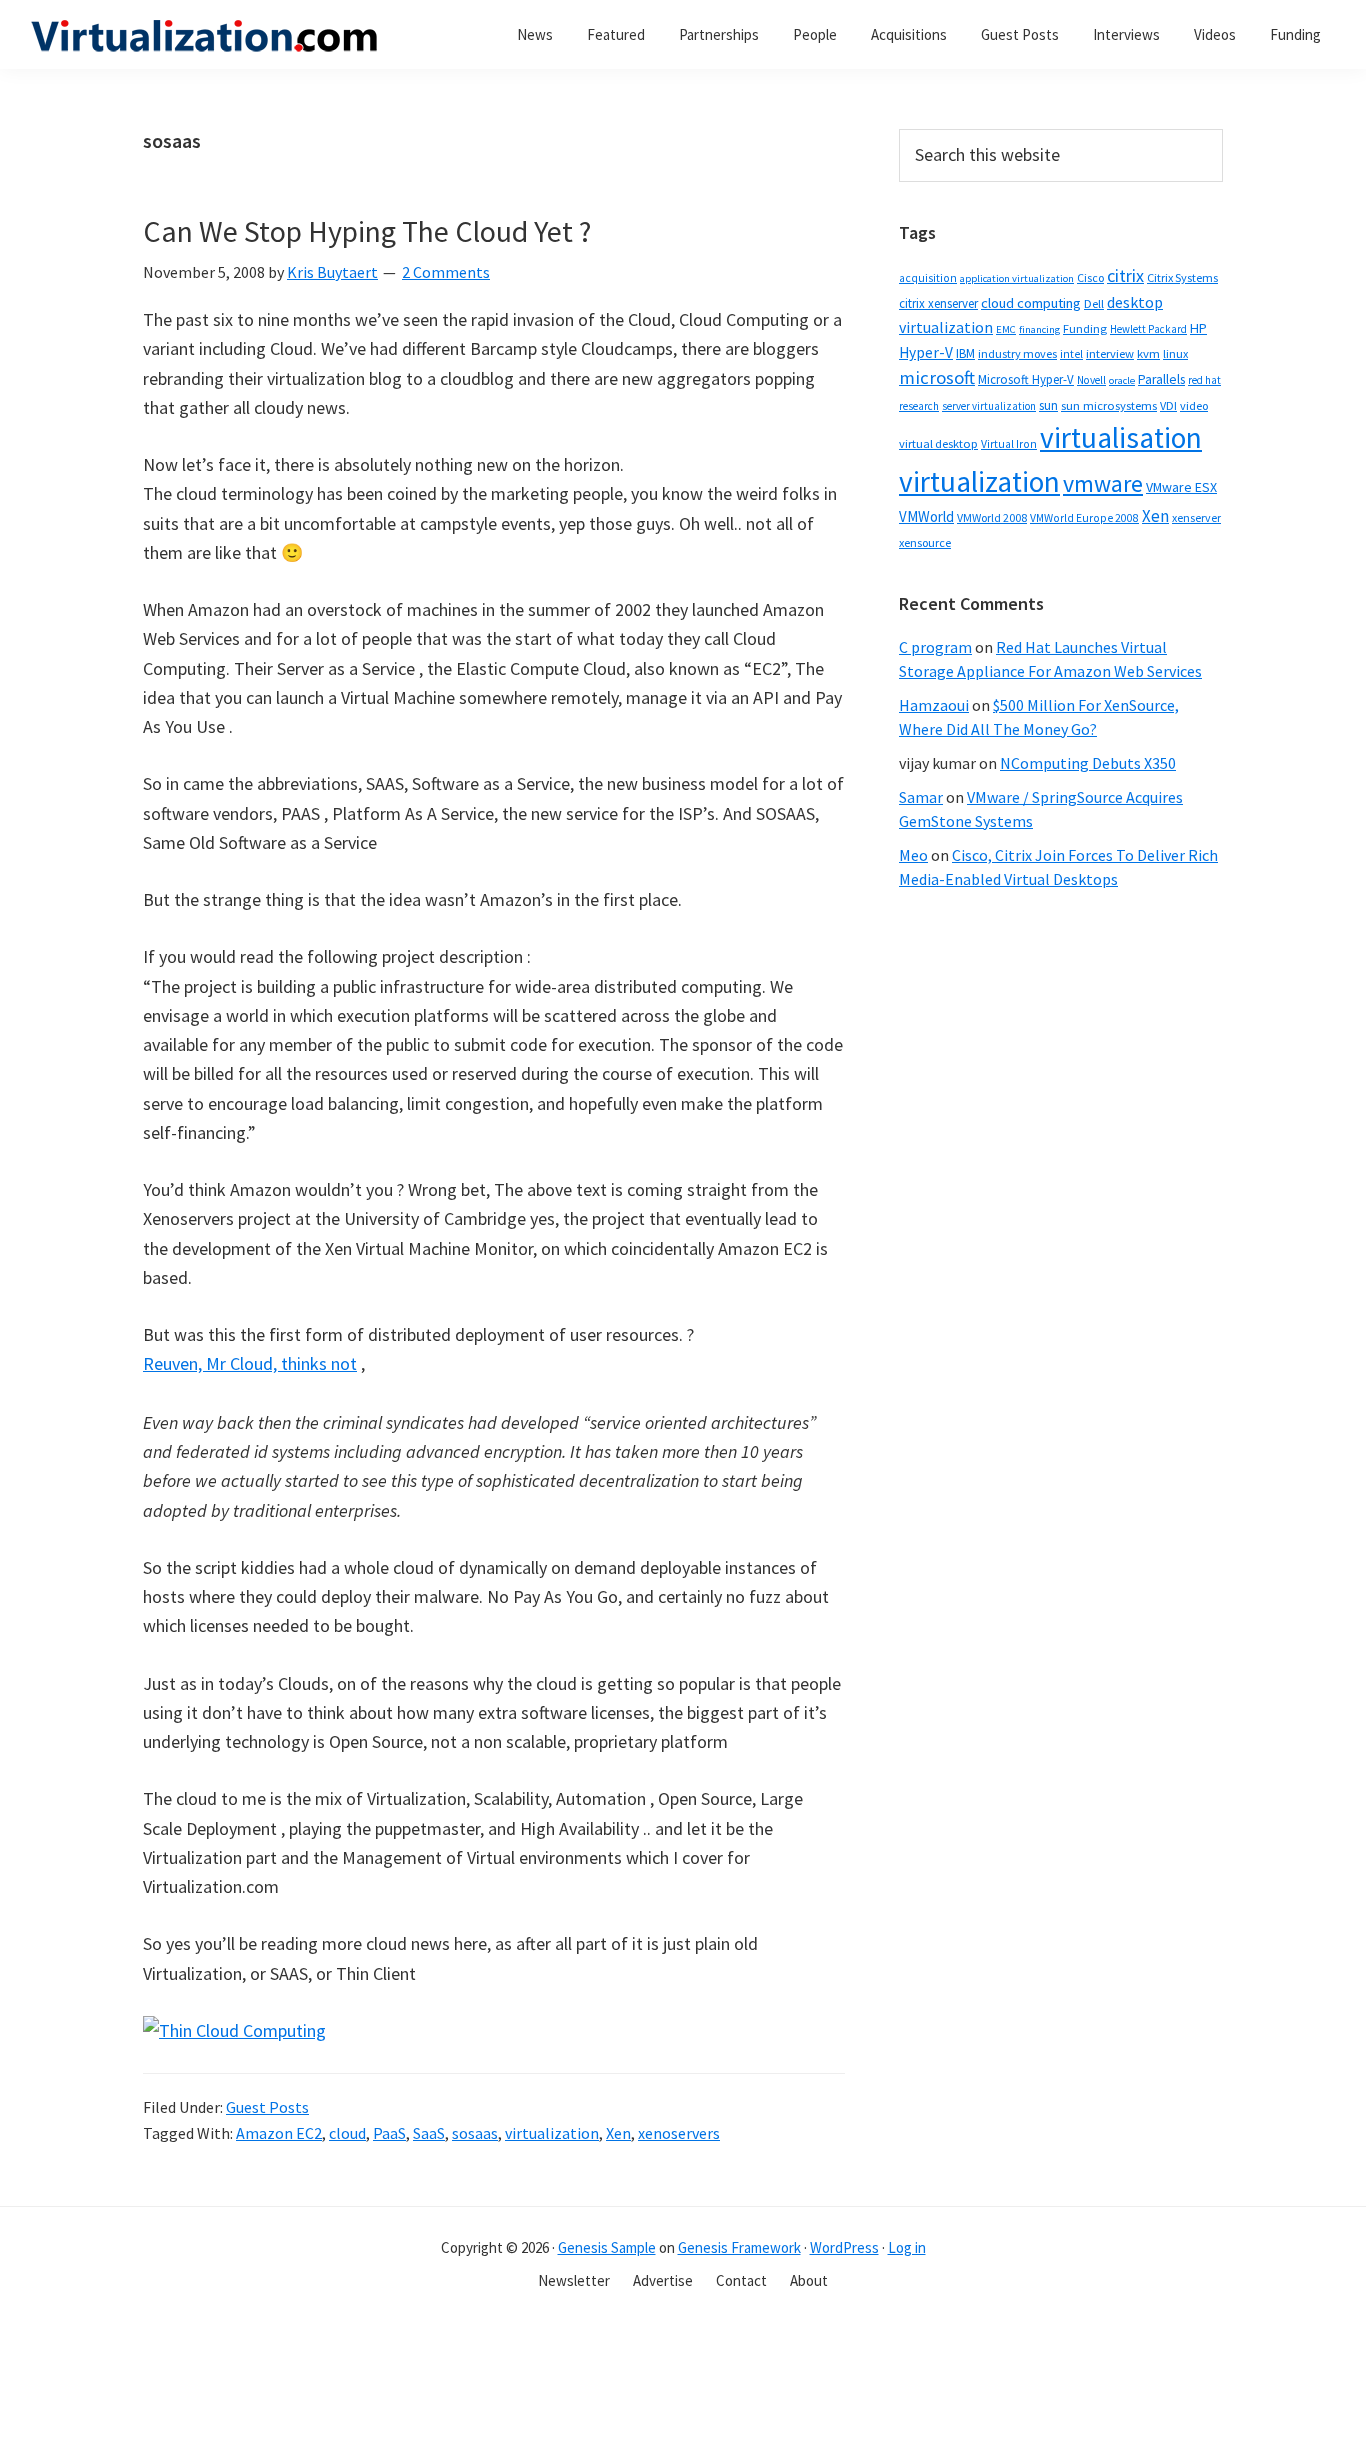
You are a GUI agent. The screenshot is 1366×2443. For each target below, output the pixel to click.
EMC (1006, 329)
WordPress (844, 2247)
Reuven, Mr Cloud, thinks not (250, 1363)
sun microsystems (1109, 405)
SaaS (429, 2133)
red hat (1204, 380)
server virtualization (989, 406)
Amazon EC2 (279, 2133)
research (919, 406)
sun (1048, 405)
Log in (907, 2247)
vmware (1103, 483)
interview (1110, 353)
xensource (925, 542)
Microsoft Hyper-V (1026, 379)
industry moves (1017, 353)
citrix (1125, 275)
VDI (1168, 405)
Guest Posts (267, 2107)
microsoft (937, 377)
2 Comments (446, 272)
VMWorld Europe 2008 (1084, 518)
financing (1039, 329)
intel (1071, 354)
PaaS (389, 2133)
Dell (1094, 303)
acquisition (928, 278)
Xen (618, 2133)
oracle (1122, 380)
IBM (965, 353)
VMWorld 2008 (992, 517)
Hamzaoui (934, 705)
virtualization (552, 2133)
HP (1198, 328)
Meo (913, 855)
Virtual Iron (1009, 444)
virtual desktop (938, 443)
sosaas (475, 2133)
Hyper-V (926, 352)
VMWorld (926, 516)
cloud (347, 2133)
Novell (1091, 380)
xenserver (1196, 517)
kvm (1148, 353)
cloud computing (1031, 303)
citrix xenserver (938, 303)
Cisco (1090, 277)
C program (935, 647)
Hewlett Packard (1148, 329)
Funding (1085, 328)
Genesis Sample (607, 2247)
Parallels (1161, 379)
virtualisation (1121, 437)
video (1194, 405)
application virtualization (1017, 278)
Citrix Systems (1182, 277)
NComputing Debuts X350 (1088, 763)
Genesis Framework (739, 2247)
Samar (921, 797)
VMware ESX (1181, 487)
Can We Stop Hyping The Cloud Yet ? (367, 231)
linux (1175, 353)
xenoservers (679, 2133)
